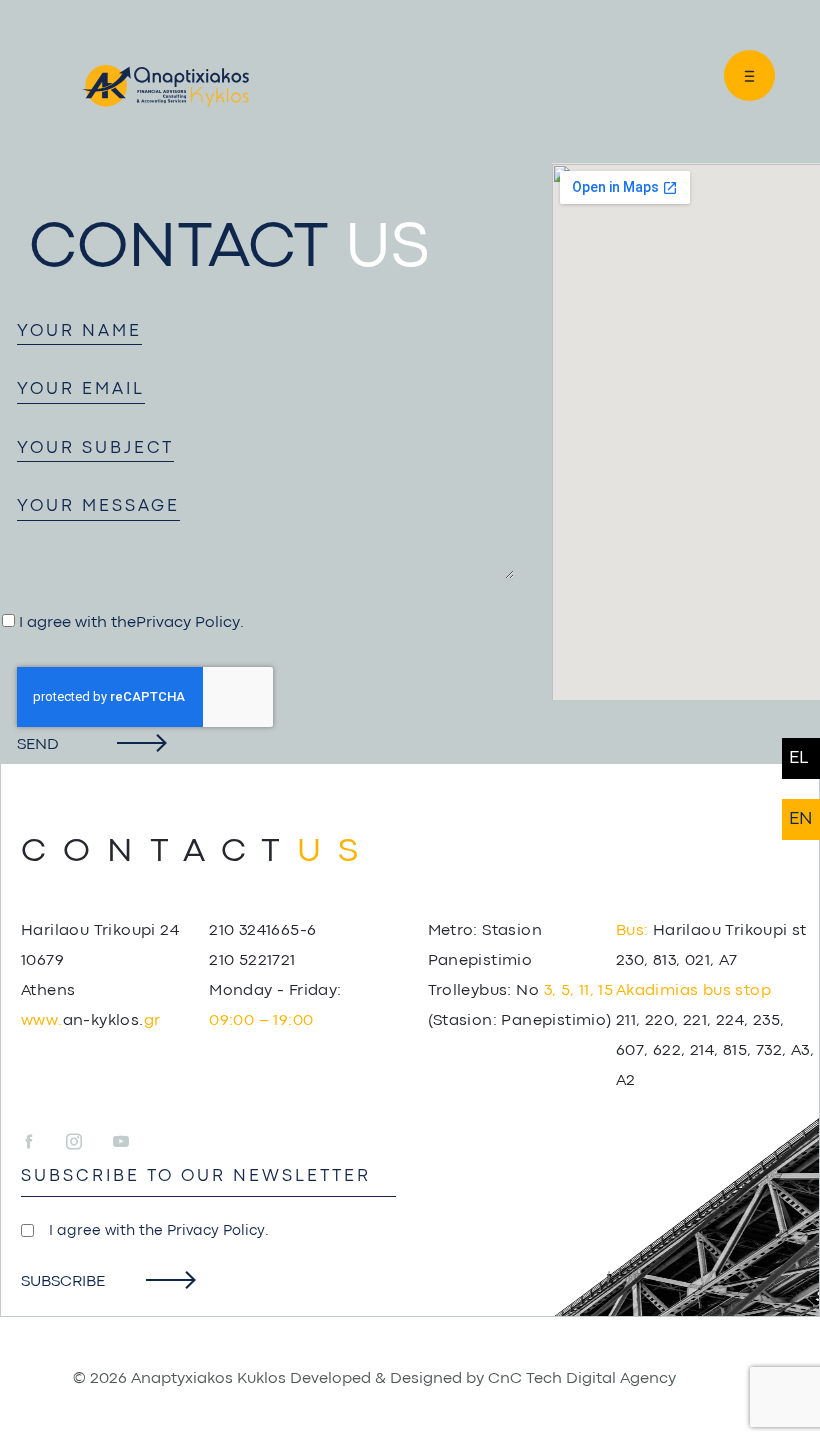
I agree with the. (129, 623)
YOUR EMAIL (81, 389)
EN (801, 819)
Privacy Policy (188, 623)
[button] (739, 75)
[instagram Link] (87, 1143)
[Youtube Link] (121, 1143)
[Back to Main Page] (165, 86)
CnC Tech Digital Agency (582, 1379)
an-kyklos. (90, 1021)
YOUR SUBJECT (95, 448)
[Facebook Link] (41, 1143)
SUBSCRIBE (63, 1282)
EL (798, 758)
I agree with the (159, 1231)
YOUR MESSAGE (98, 506)
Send (38, 745)
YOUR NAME (79, 331)
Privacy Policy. (218, 1231)
